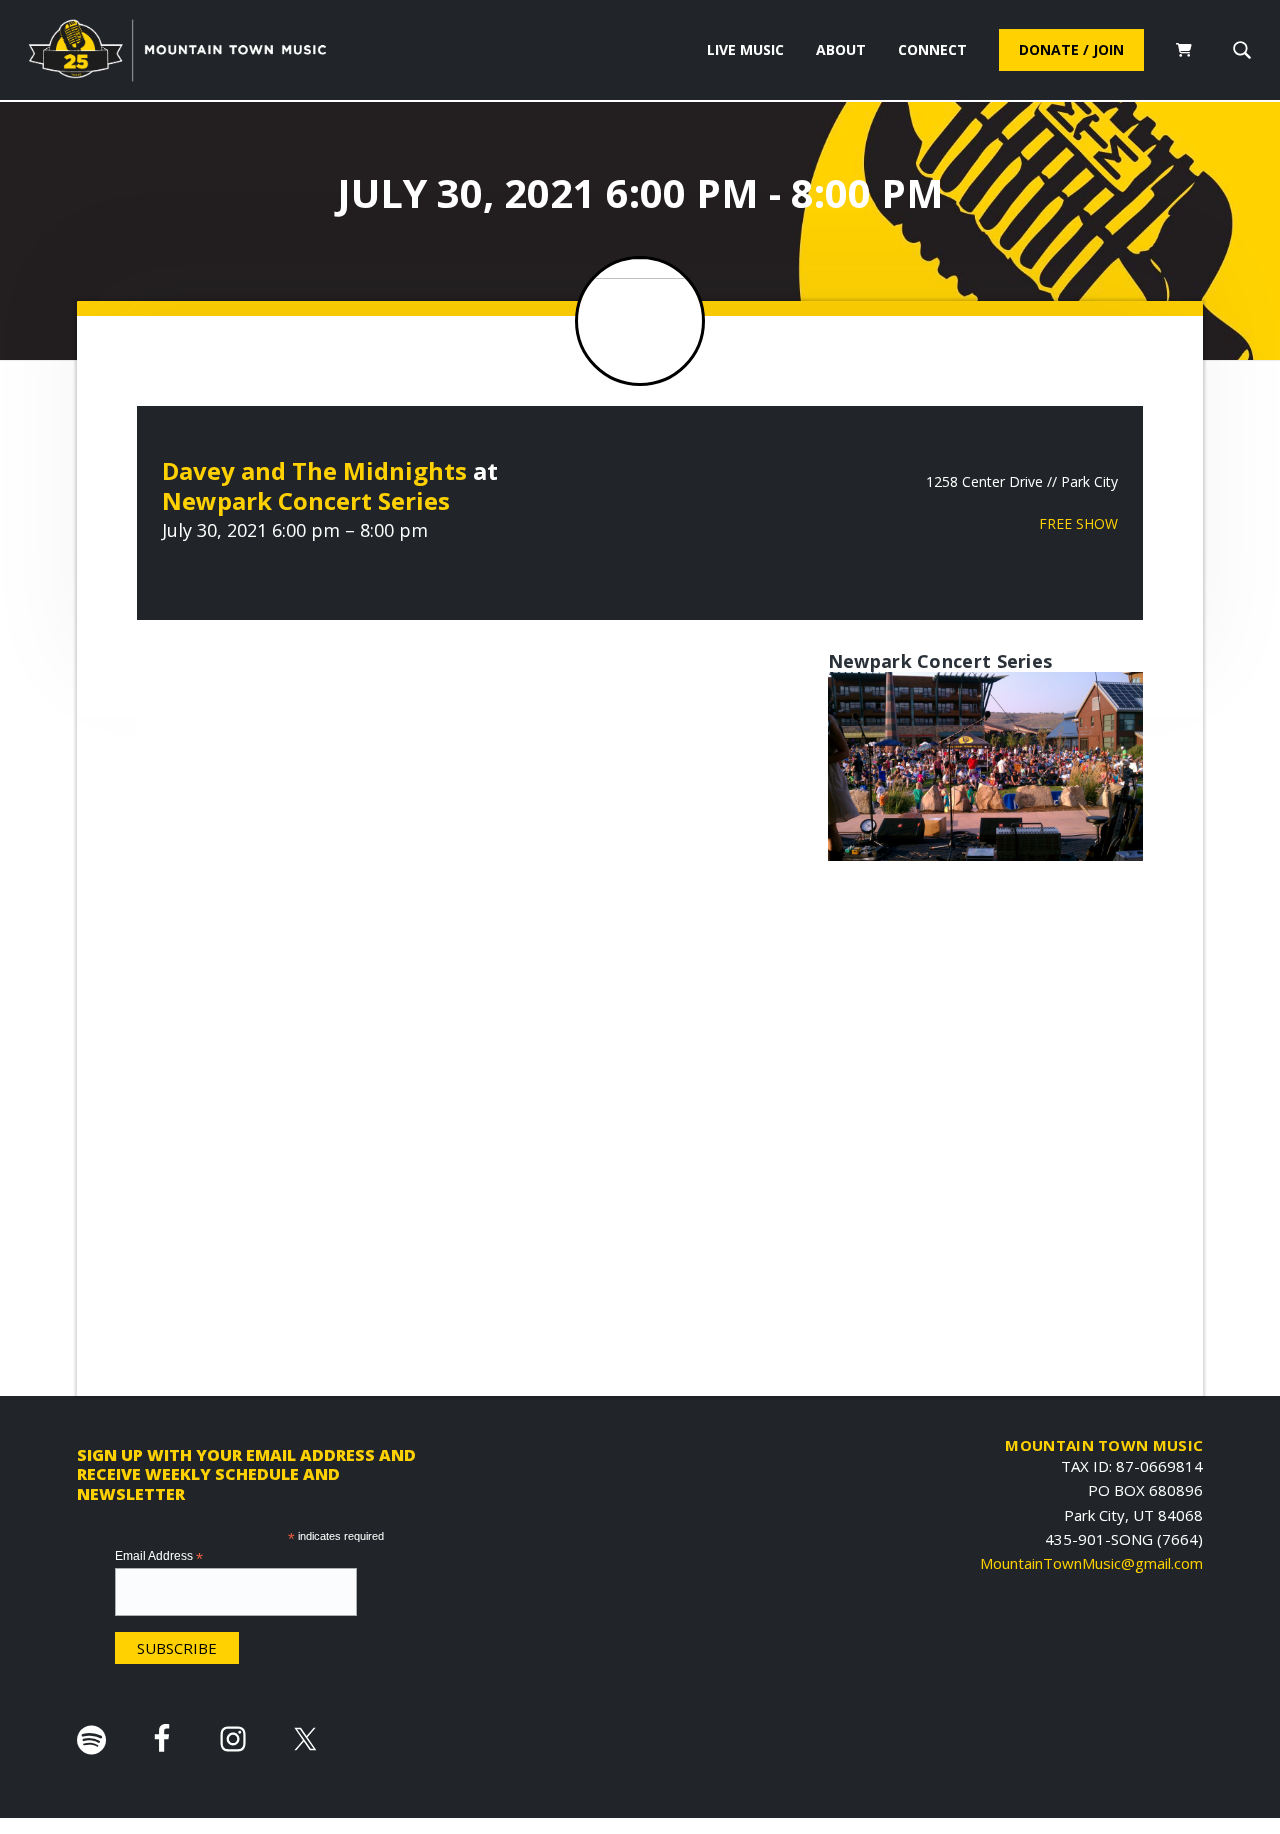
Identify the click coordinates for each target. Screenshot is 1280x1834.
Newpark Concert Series (306, 500)
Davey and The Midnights (314, 470)
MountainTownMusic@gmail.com (1091, 1563)
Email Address (159, 1557)
